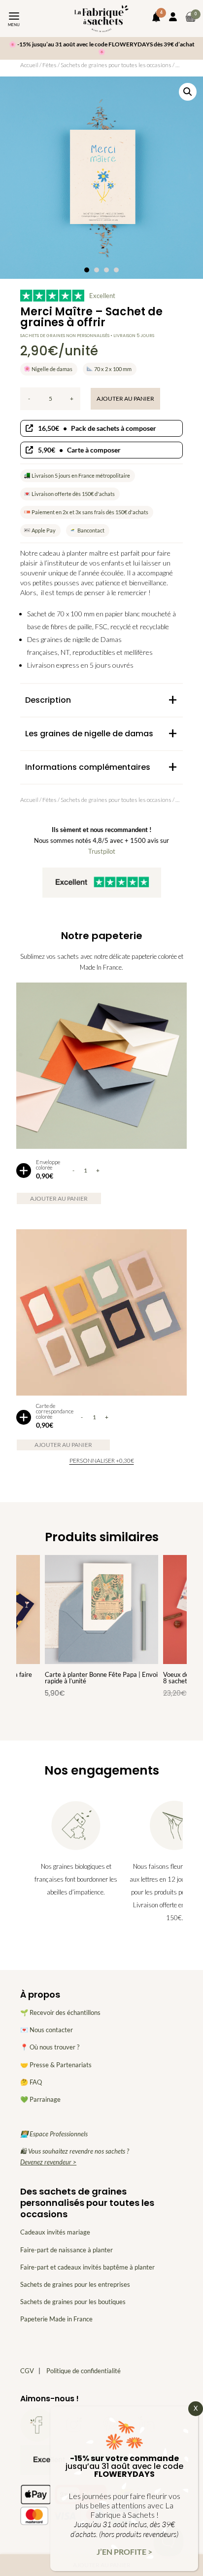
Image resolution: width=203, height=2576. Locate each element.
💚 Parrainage (40, 2099)
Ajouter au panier (125, 398)
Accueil (29, 65)
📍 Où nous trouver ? (50, 2047)
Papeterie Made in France (56, 2319)
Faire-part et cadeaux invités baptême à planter (87, 2267)
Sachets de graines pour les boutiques (73, 2302)
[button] (188, 92)
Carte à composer (79, 450)
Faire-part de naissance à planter (67, 2250)
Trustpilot (102, 851)
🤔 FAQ (31, 2082)
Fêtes (50, 65)
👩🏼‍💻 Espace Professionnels (54, 2134)
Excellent (102, 296)
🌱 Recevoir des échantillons (60, 2012)
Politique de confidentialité (84, 2371)
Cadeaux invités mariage (55, 2232)
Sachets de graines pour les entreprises (75, 2284)
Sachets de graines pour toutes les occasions (116, 65)
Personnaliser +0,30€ (102, 1460)
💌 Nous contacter (47, 2030)
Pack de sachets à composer (97, 428)
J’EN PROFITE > (124, 2552)
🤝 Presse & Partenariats (56, 2065)
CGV (27, 2371)
